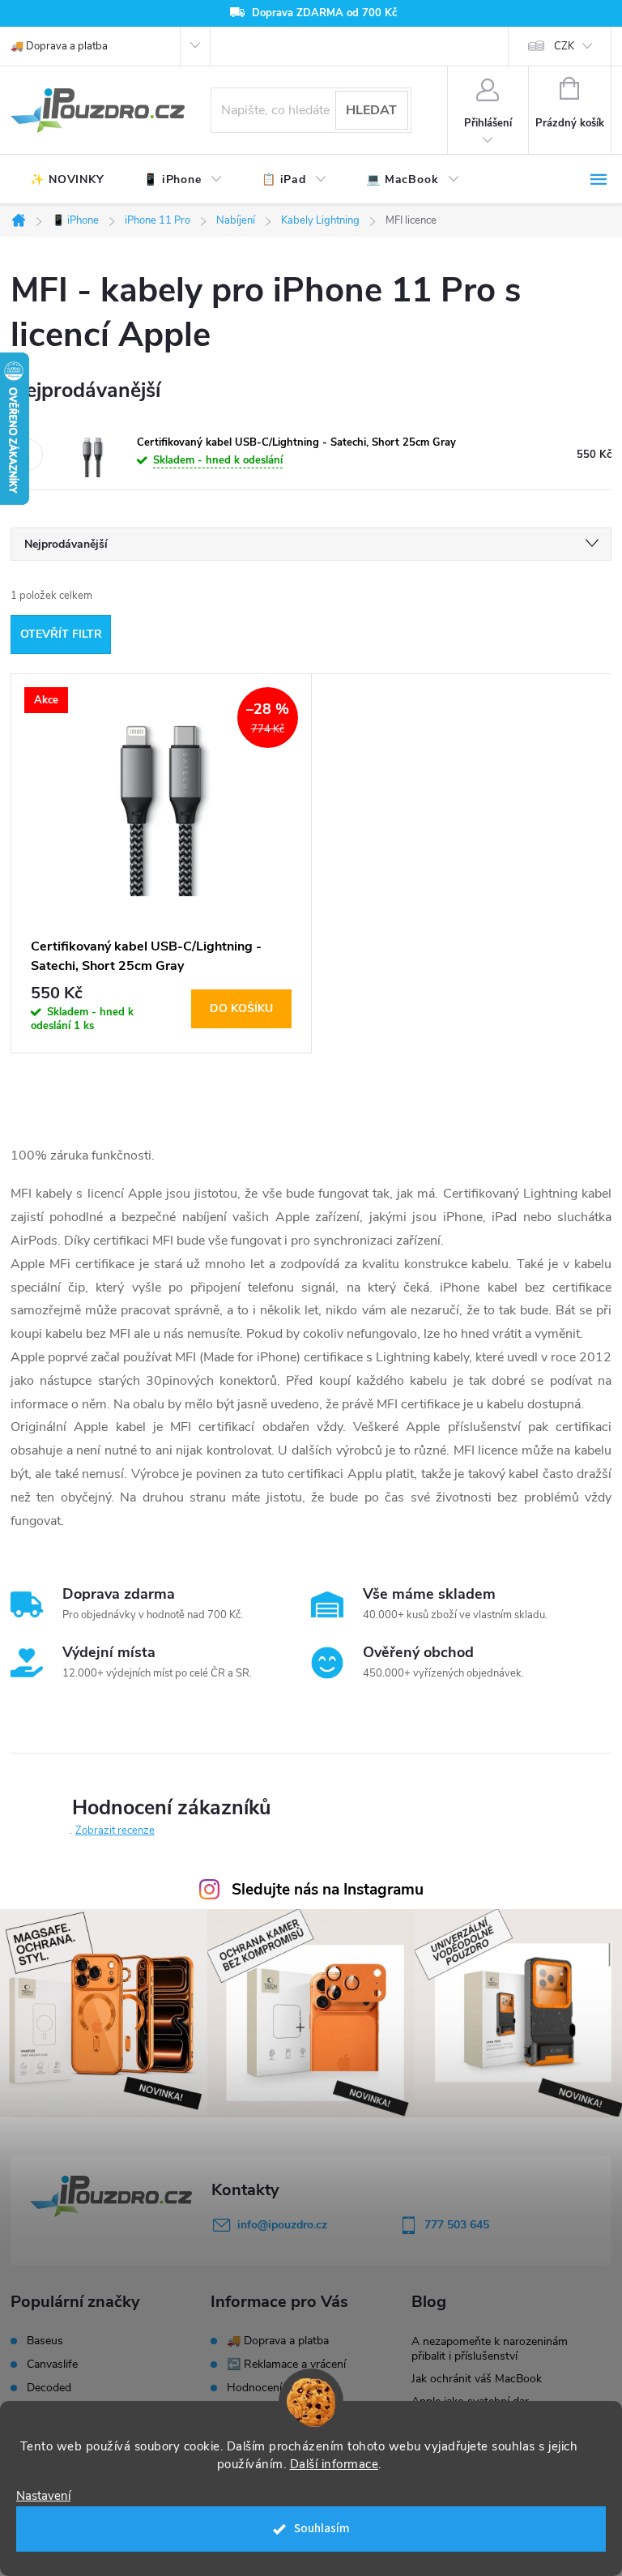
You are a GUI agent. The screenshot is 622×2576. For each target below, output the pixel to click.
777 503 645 (457, 2225)
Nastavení (43, 2496)
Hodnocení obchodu (278, 2388)
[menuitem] (67, 180)
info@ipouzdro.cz (282, 2225)
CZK (564, 46)
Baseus (45, 2341)
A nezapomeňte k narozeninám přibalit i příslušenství (490, 2349)
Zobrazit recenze (115, 1831)
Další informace (334, 2464)
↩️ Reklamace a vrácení (286, 2364)
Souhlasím (322, 2529)
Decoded (49, 2388)
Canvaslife (52, 2365)
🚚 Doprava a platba (59, 46)
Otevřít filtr (61, 634)
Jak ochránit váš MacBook (477, 2379)
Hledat (371, 110)
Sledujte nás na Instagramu (328, 1890)
